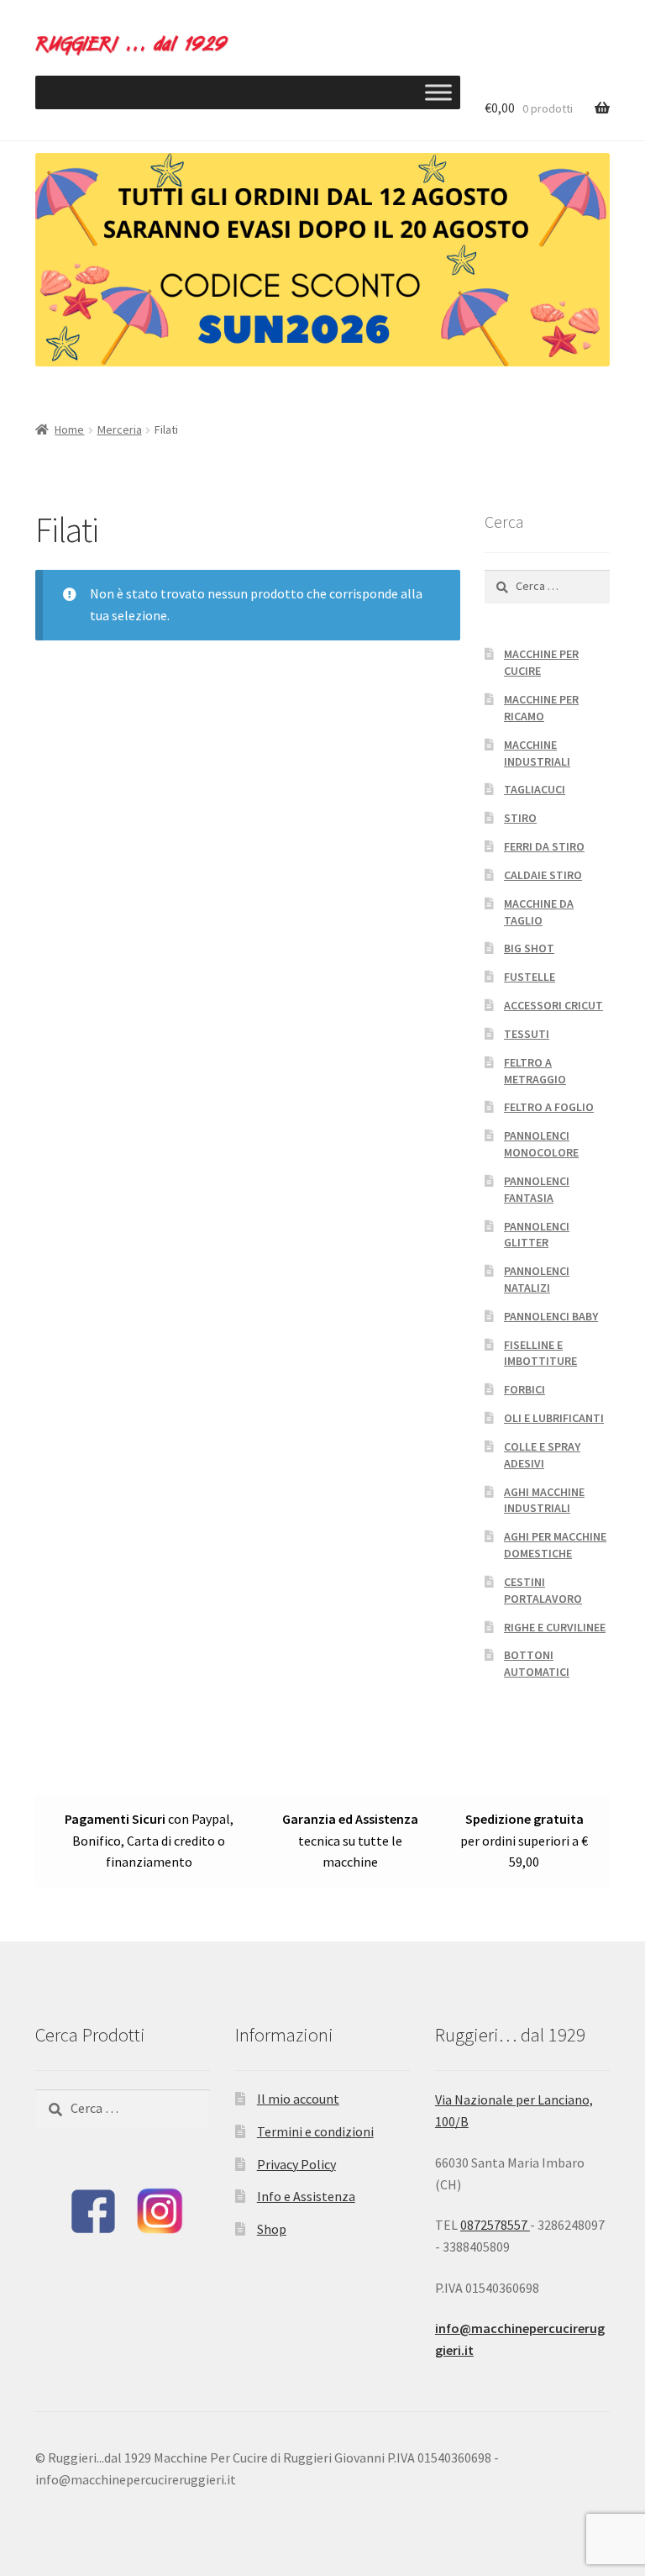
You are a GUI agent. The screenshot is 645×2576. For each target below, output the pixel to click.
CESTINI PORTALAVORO (543, 1590)
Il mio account (298, 2099)
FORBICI (524, 1389)
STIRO (520, 818)
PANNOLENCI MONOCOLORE (541, 1144)
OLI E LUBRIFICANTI (554, 1418)
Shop (272, 2229)
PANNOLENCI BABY (551, 1316)
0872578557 (495, 2225)
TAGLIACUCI (535, 789)
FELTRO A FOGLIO (549, 1107)
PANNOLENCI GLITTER (537, 1235)
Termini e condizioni (315, 2131)
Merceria (120, 429)
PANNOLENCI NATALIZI (537, 1279)
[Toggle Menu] (438, 92)
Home (69, 429)
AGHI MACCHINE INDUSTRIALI (544, 1500)
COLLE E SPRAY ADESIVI (542, 1455)
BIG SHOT (529, 948)
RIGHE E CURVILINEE (555, 1627)
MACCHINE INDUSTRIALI (537, 753)
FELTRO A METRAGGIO (535, 1071)
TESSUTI (527, 1034)
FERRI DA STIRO (544, 846)
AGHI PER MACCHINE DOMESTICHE (555, 1545)
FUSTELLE (530, 977)
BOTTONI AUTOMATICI (537, 1663)
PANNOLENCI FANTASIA (537, 1189)
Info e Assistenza (306, 2196)
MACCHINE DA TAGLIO (539, 912)
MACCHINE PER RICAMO (541, 708)
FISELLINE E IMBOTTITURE (540, 1353)
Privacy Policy (296, 2164)
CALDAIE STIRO (543, 875)
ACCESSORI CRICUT (553, 1005)
